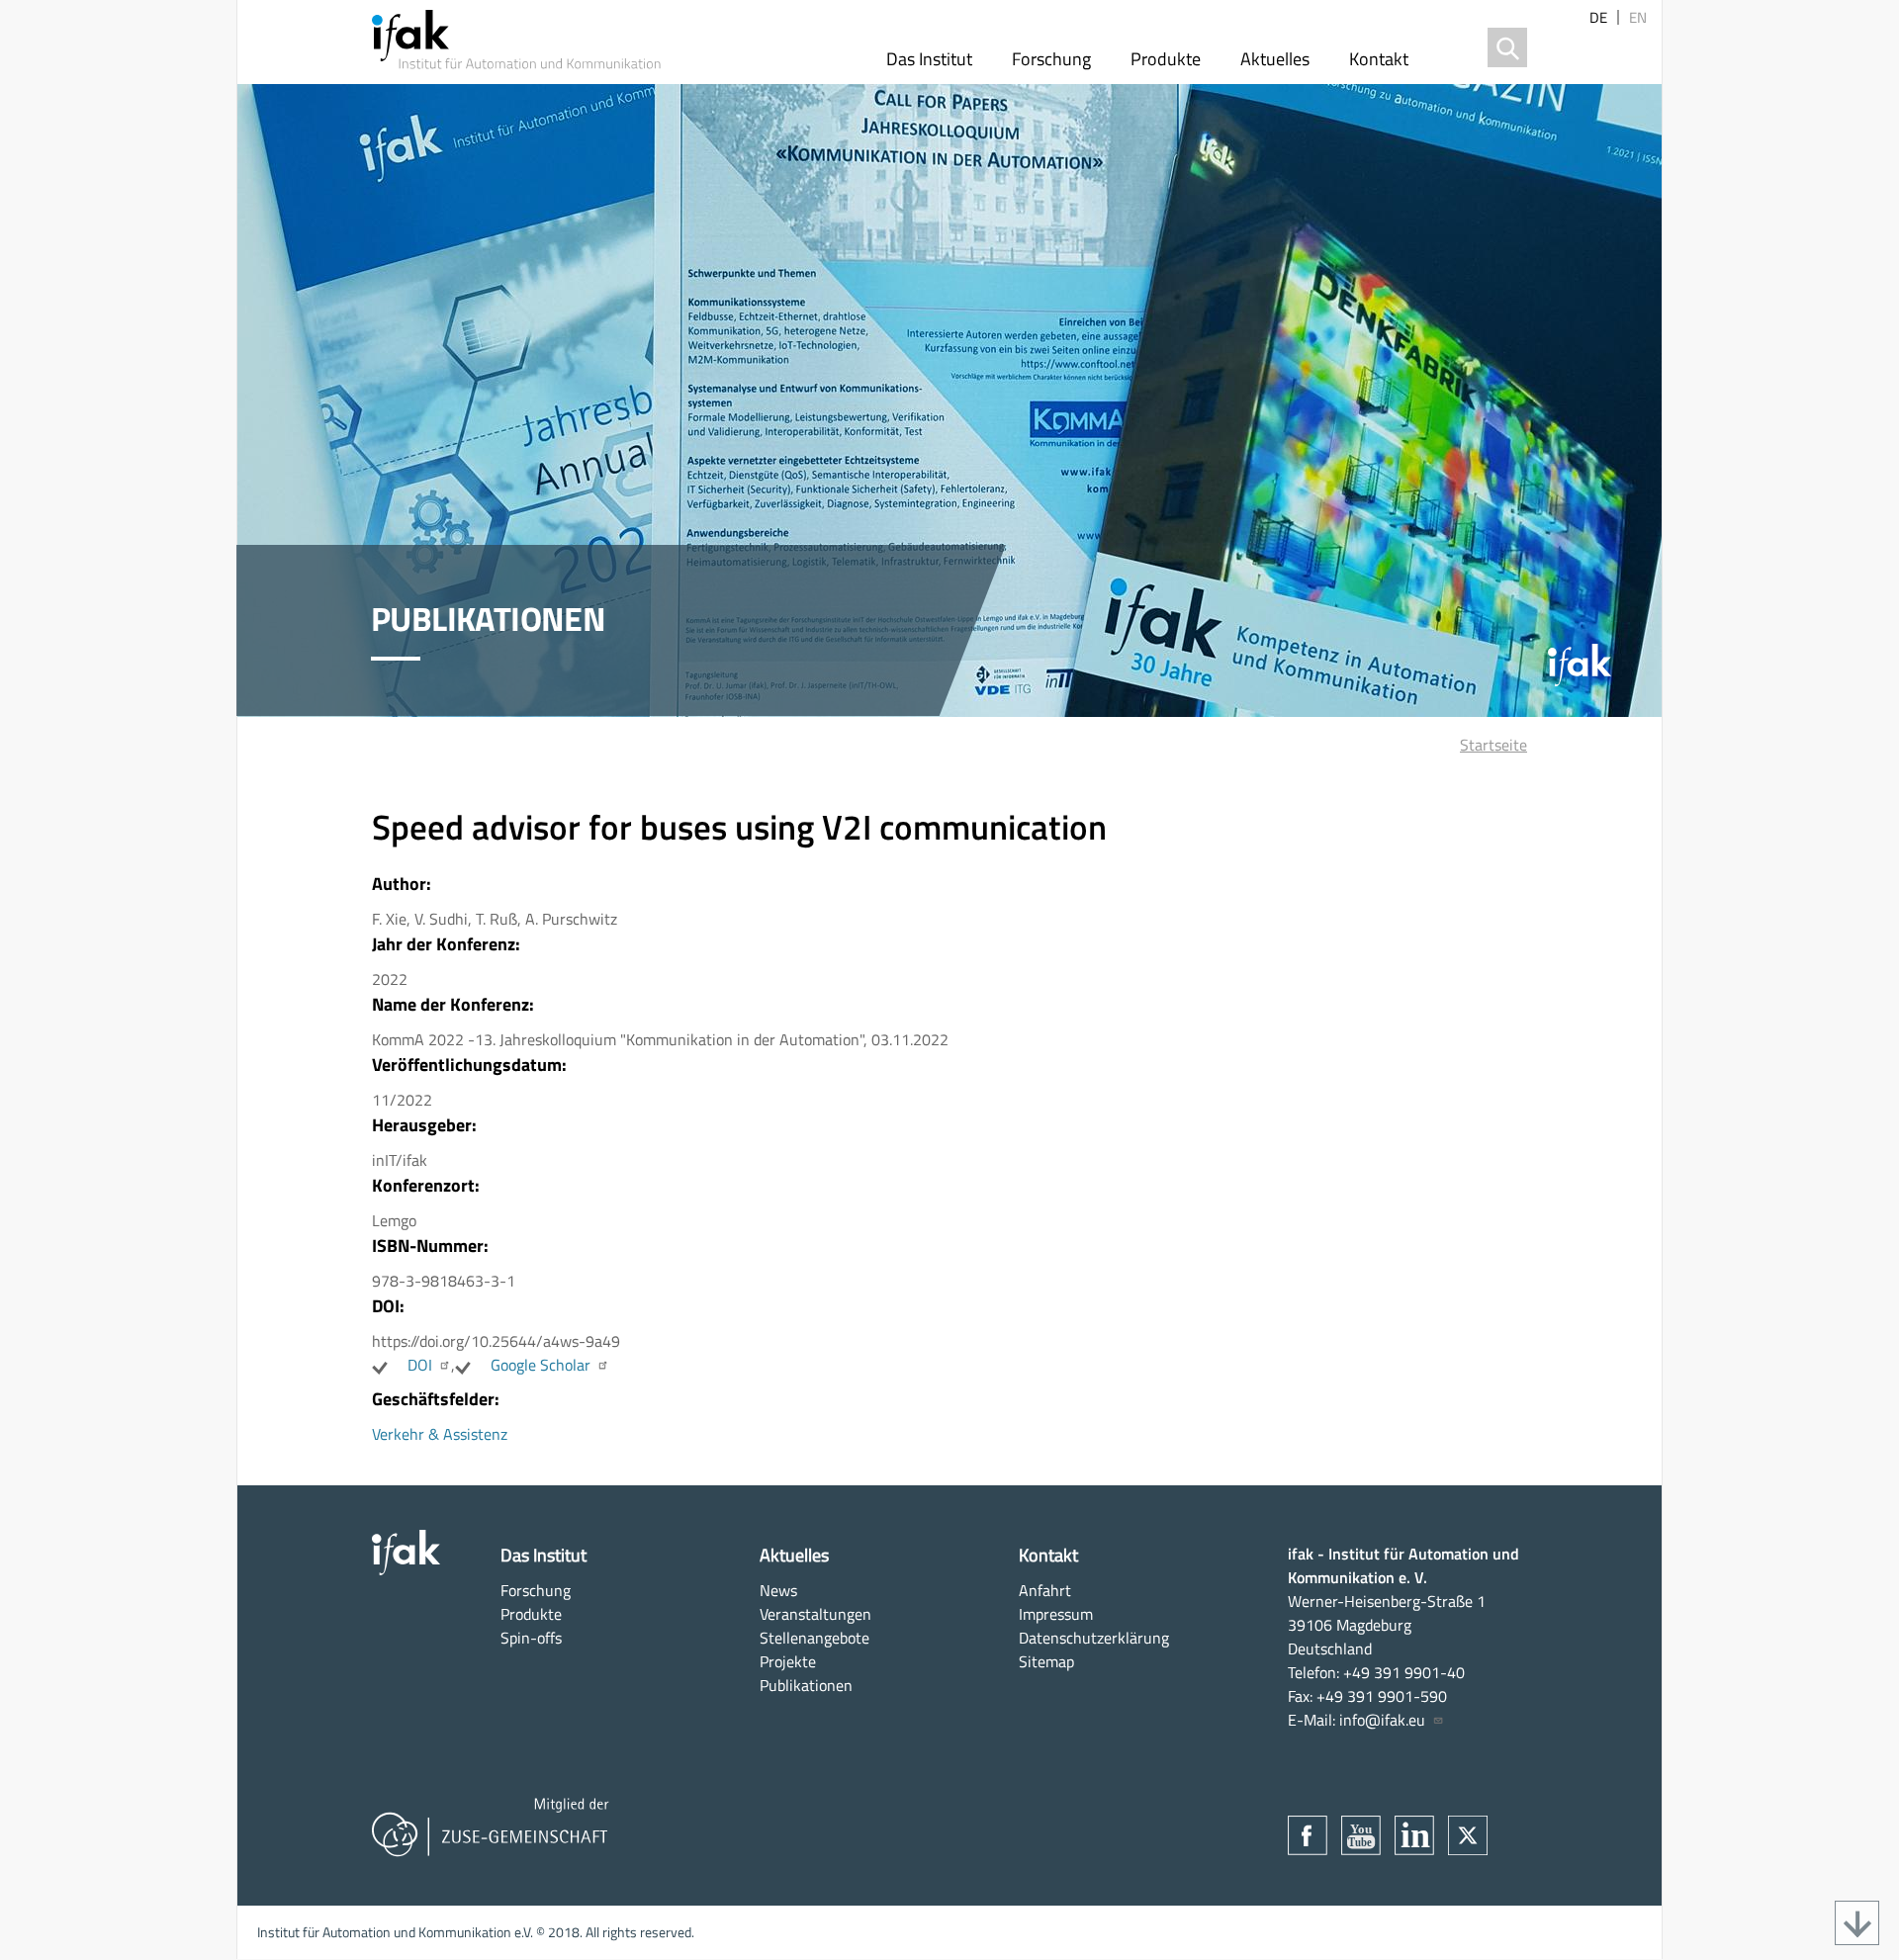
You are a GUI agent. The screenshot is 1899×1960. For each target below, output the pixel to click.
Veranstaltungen (815, 1614)
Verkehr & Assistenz (440, 1434)
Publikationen (806, 1685)
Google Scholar (541, 1365)
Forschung (1051, 59)
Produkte (1166, 59)
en (1638, 17)
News (778, 1590)
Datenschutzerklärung (1094, 1638)
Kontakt (1379, 59)
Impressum (1056, 1614)
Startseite (1493, 745)
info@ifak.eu (1382, 1720)
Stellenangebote (814, 1638)
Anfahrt (1045, 1590)
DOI (420, 1365)
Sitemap (1046, 1661)
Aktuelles (1275, 59)
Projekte (788, 1661)
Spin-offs (531, 1638)
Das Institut (929, 59)
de (1598, 17)
